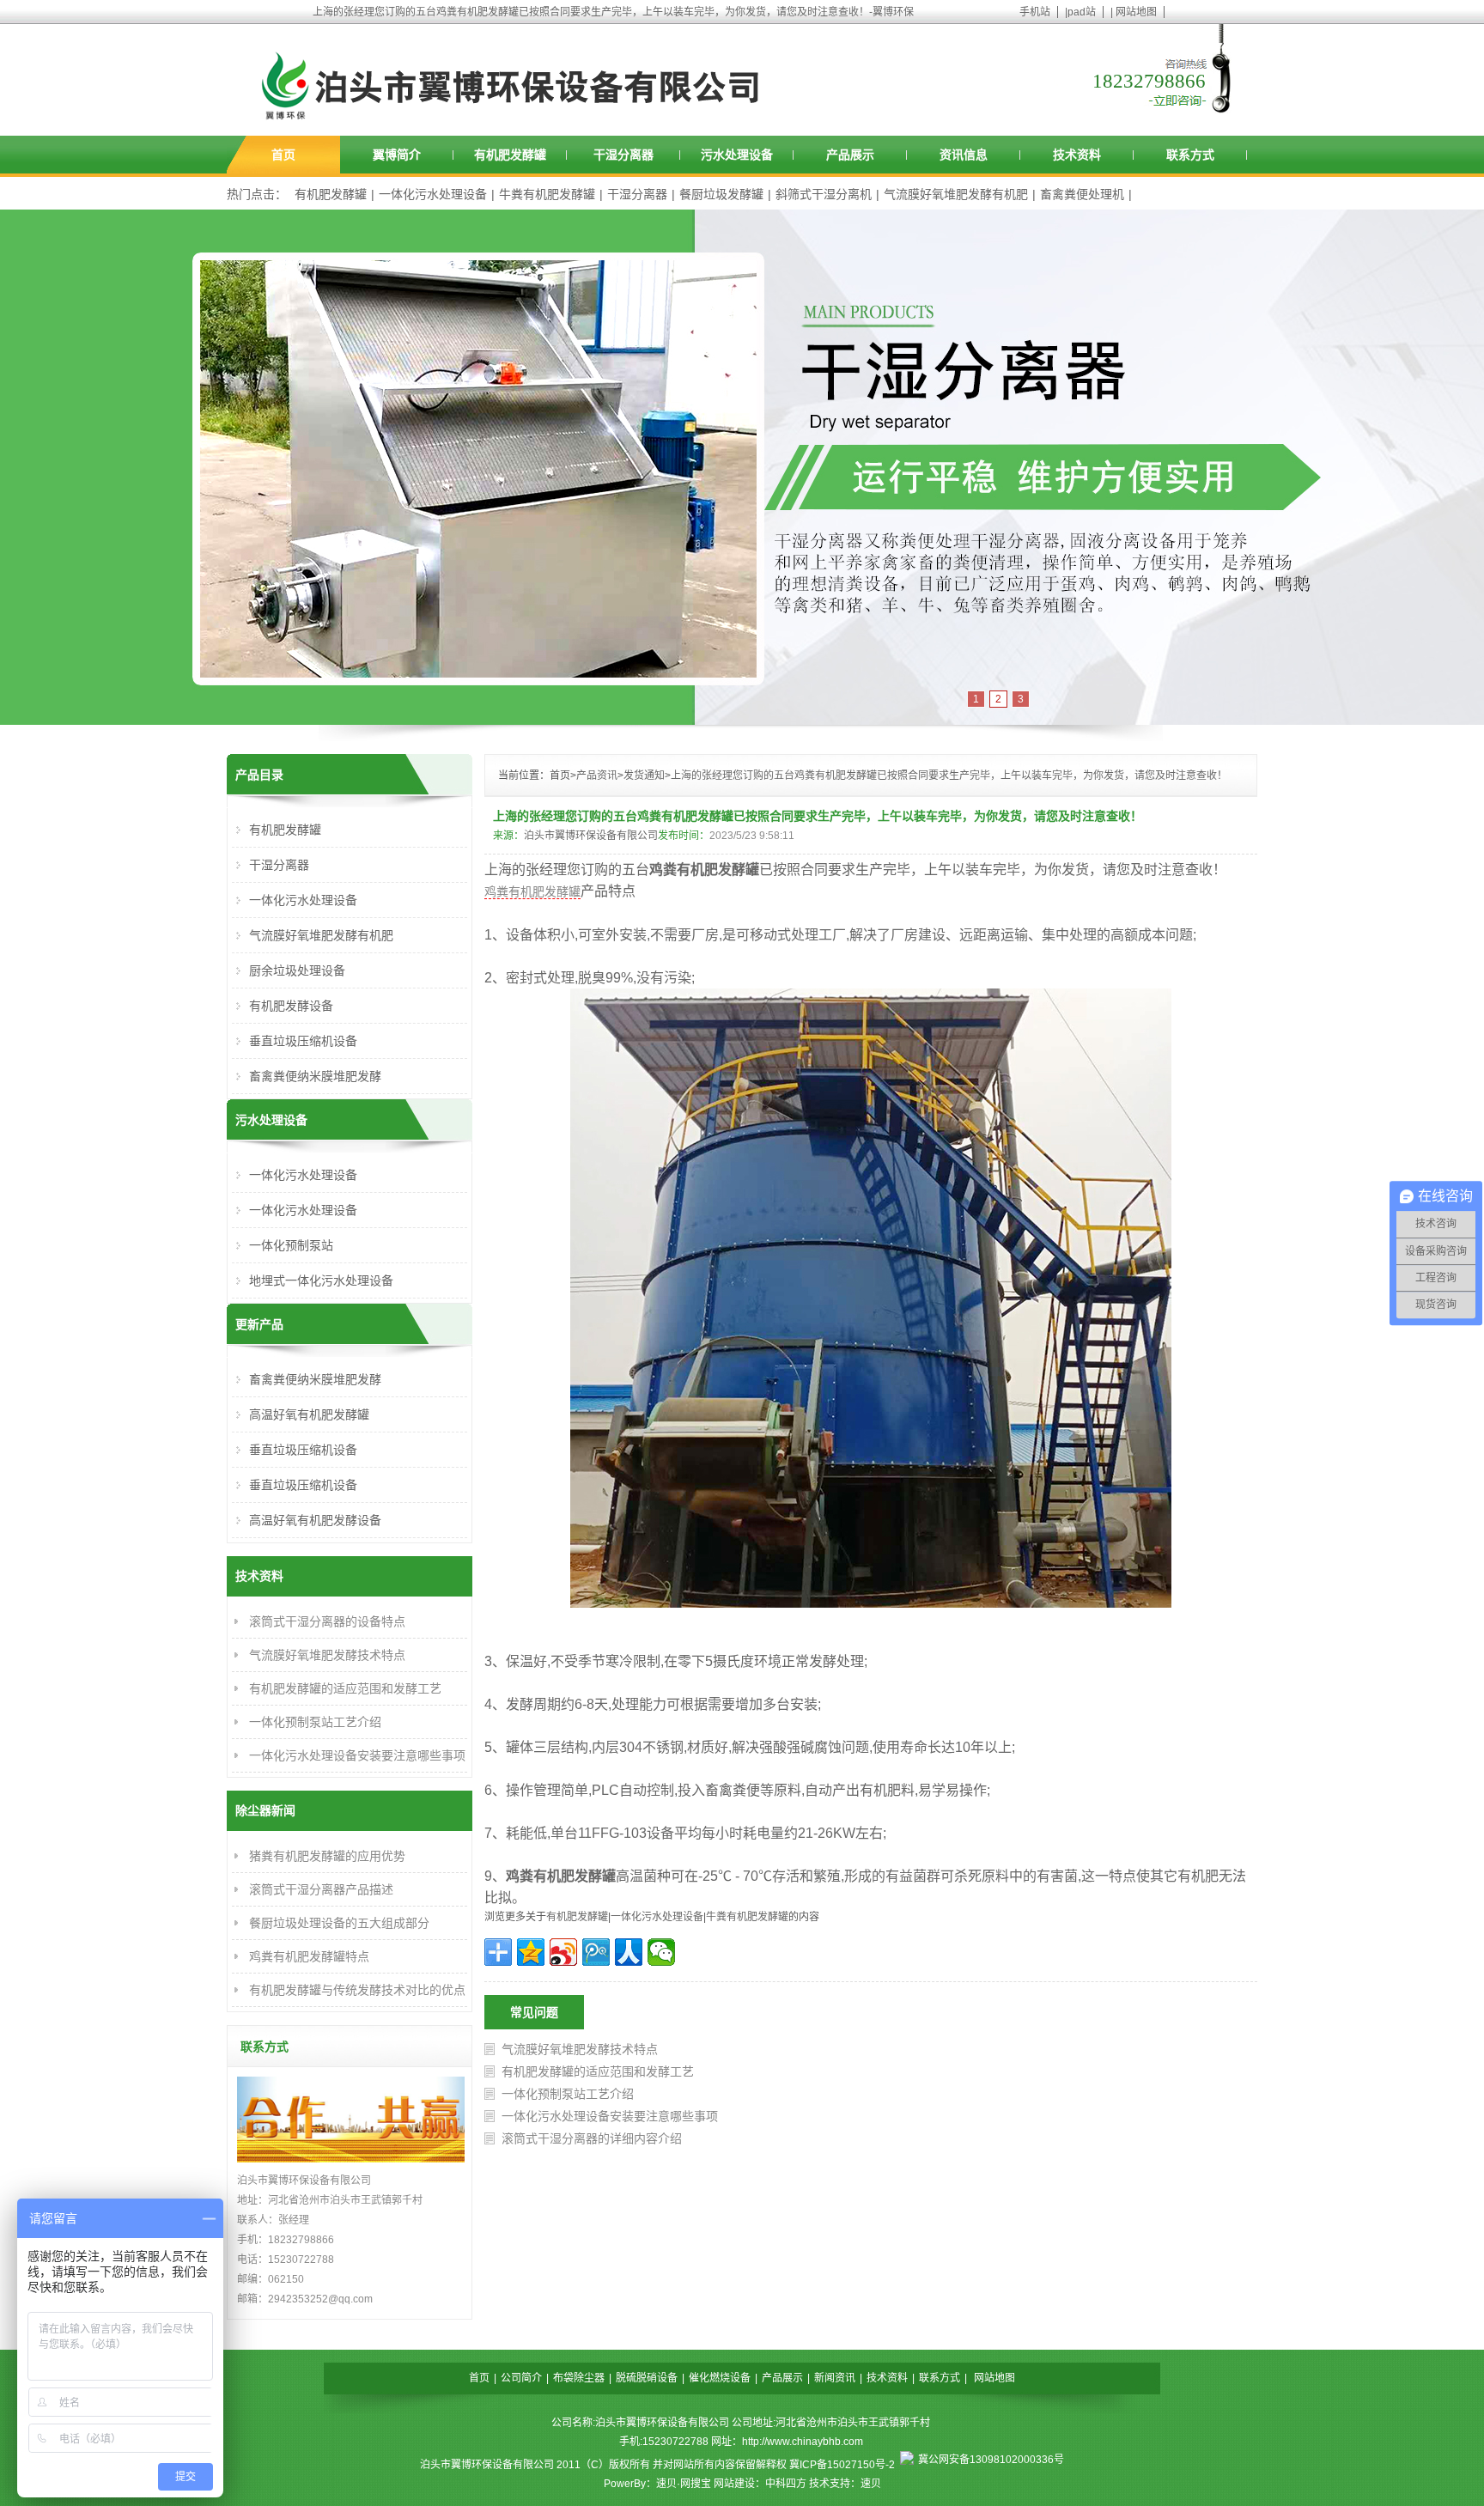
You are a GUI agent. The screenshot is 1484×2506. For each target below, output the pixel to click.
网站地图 (1136, 12)
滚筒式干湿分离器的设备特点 (327, 1621)
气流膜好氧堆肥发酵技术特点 (580, 2049)
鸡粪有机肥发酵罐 (532, 891)
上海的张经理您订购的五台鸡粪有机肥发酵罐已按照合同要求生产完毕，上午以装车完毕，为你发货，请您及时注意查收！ (949, 776)
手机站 (1035, 12)
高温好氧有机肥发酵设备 (315, 1520)
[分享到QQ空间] (531, 1952)
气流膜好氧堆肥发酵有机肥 (956, 194)
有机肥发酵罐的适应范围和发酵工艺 (598, 2071)
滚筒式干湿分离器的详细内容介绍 (592, 2138)
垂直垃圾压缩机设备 (303, 1041)
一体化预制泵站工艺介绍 (568, 2094)
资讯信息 (964, 155)
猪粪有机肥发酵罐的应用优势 (327, 1856)
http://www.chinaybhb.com (803, 2442)
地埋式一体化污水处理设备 (321, 1280)
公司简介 (521, 2378)
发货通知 (644, 776)
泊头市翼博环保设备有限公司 (591, 836)
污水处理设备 (737, 155)
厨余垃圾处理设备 (297, 970)
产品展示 (850, 155)
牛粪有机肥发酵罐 (547, 194)
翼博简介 (397, 155)
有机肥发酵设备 (291, 1006)
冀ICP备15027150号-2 (842, 2465)
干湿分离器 (623, 155)
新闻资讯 (835, 2378)
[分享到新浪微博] (563, 1952)
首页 (283, 155)
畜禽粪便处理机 (1082, 194)
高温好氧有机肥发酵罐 (309, 1414)
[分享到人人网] (629, 1952)
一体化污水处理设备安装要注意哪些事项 (610, 2116)
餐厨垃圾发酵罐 (721, 194)
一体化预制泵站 (291, 1245)
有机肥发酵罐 (510, 155)
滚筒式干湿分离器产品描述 (321, 1889)
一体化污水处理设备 (433, 194)
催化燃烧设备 (720, 2378)
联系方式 (1190, 155)
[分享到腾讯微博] (596, 1952)
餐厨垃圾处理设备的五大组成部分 (339, 1923)
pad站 (1082, 12)
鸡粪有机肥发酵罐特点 (309, 1956)
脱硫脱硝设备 (647, 2378)
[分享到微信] (661, 1952)
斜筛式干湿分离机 (824, 194)
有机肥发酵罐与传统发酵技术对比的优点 (357, 1990)
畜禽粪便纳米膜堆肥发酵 (315, 1076)
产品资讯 (597, 776)
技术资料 (1077, 155)
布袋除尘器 (579, 2378)
